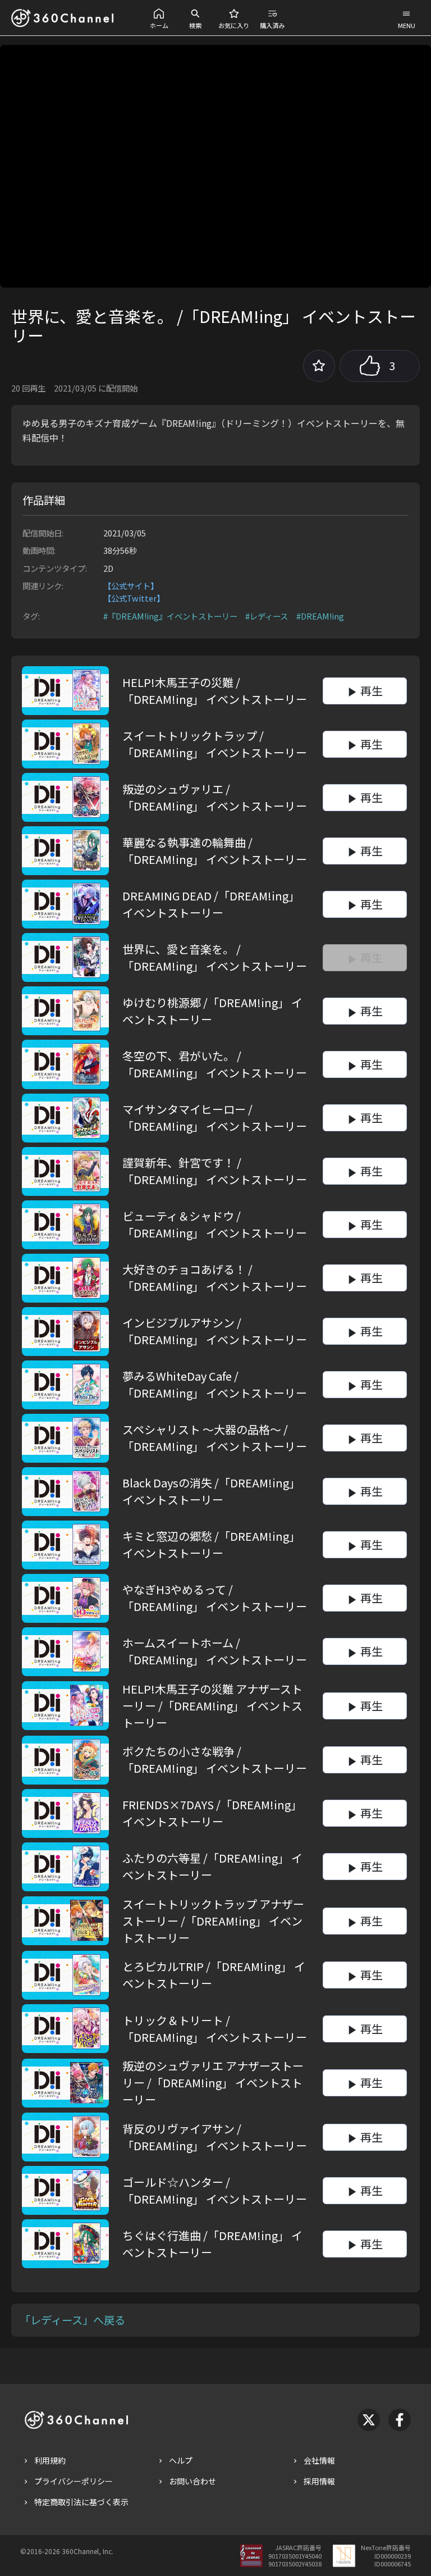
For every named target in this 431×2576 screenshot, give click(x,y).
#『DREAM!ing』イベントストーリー (170, 616)
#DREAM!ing (320, 616)
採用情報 (319, 2481)
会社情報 (319, 2460)
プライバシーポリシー (74, 2481)
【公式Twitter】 (134, 598)
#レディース (267, 616)
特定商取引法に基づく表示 (81, 2502)
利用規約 (50, 2460)
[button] (159, 18)
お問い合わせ (192, 2481)
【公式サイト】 (131, 586)
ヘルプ (181, 2460)
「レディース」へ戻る (72, 2320)
